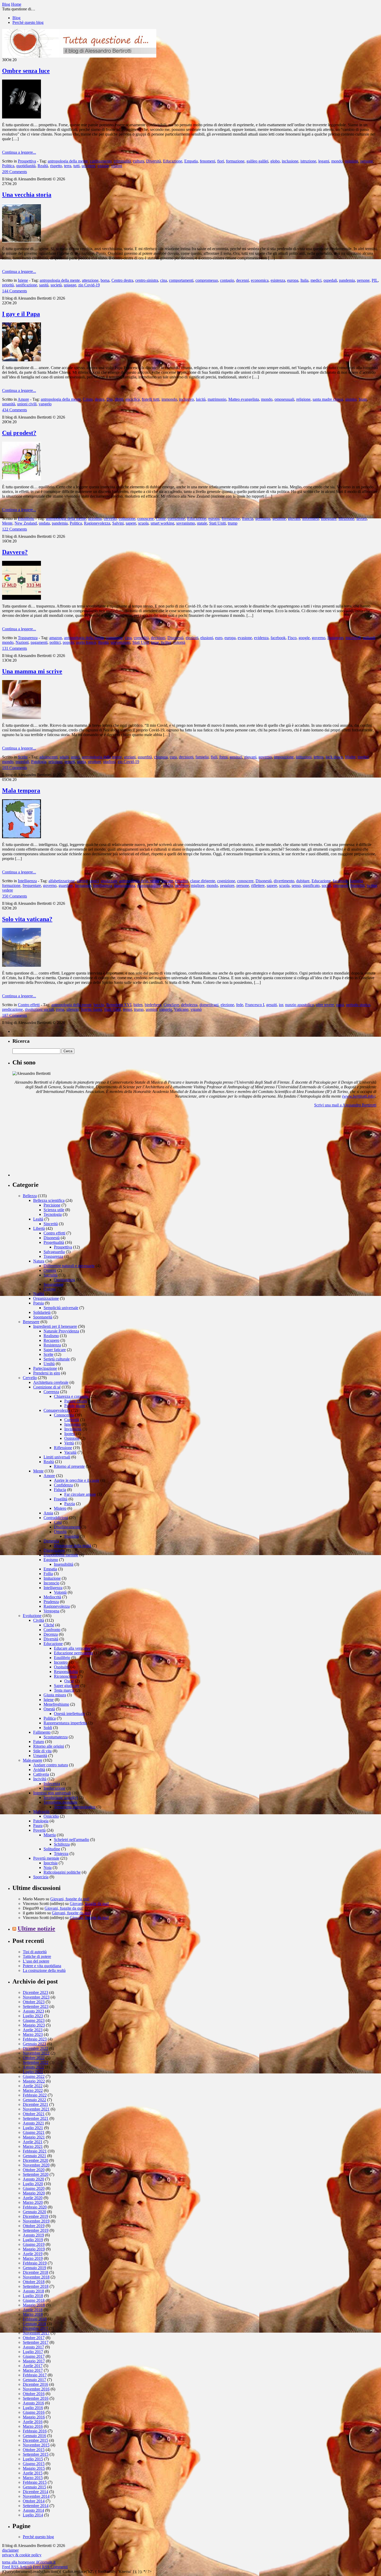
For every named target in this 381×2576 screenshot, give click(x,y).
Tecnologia (53, 1214)
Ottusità (60, 1532)
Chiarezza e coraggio (71, 1396)
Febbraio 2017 (35, 2375)
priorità (8, 285)
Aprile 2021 (33, 2142)
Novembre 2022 (36, 2053)
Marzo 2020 (33, 2202)
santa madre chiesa (328, 399)
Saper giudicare (67, 1686)
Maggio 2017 (34, 2361)
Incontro (61, 1662)
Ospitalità (62, 1667)
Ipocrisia (51, 1863)
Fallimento (42, 1732)
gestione (279, 518)
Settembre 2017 (36, 2342)
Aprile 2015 (33, 2473)
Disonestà (175, 638)
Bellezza (30, 1196)
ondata (44, 523)
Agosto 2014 (33, 2510)
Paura (38, 1826)
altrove (82, 881)
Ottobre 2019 (34, 2226)
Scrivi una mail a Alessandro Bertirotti (345, 1105)
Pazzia (70, 1504)
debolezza (189, 1005)
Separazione (54, 1284)
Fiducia (60, 1490)
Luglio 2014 (33, 2515)
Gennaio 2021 (34, 2156)
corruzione (176, 518)
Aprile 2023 (33, 2030)
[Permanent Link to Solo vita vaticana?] (22, 965)
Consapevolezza (57, 1410)
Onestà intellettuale (69, 1714)
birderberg (153, 1005)
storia (81, 762)
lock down (334, 757)
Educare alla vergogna (72, 1648)
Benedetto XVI (119, 1005)
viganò (196, 1009)
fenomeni (207, 161)
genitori (236, 757)
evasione (245, 638)
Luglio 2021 (33, 2128)
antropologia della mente (68, 161)
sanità (44, 285)
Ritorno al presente (69, 1466)
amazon (56, 638)
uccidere (89, 166)
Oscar (69, 1681)
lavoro (362, 518)
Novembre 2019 (36, 2221)
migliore (198, 885)
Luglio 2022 (33, 2072)
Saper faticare (55, 1350)
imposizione (284, 757)
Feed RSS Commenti (50, 2567)
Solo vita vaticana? (27, 919)
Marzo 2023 (33, 2034)
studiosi (109, 762)
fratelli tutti (151, 399)
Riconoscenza (65, 1676)
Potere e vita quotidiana (42, 1966)
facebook (278, 638)
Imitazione (52, 1578)
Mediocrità (52, 1597)
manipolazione (149, 885)
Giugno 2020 (34, 2188)
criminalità (122, 161)
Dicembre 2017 (36, 2328)
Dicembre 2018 (36, 2272)
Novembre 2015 (36, 2445)
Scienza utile (54, 1210)
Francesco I (255, 1005)
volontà (179, 642)
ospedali (330, 280)
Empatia (191, 161)
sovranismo (186, 523)
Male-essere (33, 1760)
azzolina (95, 518)
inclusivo (186, 399)
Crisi (58, 1522)
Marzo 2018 (33, 2314)
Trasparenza (28, 638)
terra (68, 166)
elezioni (192, 638)
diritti (119, 399)
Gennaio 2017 (34, 2380)
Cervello (30, 1378)
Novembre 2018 (36, 2277)
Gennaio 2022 (34, 2100)
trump (233, 523)
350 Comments (15, 896)
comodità (141, 638)
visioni (117, 166)
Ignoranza (72, 1424)
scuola (143, 523)
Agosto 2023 (33, 2011)
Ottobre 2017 (34, 2338)
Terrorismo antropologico (75, 1807)
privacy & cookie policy (22, 2555)
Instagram (335, 638)
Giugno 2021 (34, 2132)
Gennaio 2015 (34, 2487)
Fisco (292, 638)
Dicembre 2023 (36, 1992)
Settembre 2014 (36, 2506)
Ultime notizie (36, 1929)
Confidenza (63, 1485)
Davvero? (15, 552)
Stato (363, 399)
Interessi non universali (52, 1793)
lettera (319, 757)
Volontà (60, 1592)
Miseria (50, 1835)
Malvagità (41, 1812)
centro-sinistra (147, 280)
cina (164, 280)
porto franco (86, 642)
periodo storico (358, 1005)
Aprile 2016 (33, 2422)
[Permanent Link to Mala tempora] (22, 837)
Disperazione (54, 1550)
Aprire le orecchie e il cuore (77, 1480)
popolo (68, 642)
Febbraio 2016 (35, 2431)
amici (75, 757)
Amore (23, 399)
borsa (105, 280)
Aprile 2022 (33, 2086)
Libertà (39, 1228)
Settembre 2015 (36, 2454)
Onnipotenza (64, 1280)
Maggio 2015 (34, 2468)
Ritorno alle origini (49, 1746)
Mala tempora (21, 791)
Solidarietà (42, 1312)
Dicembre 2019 (36, 2216)
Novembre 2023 (36, 1997)
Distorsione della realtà (73, 1546)
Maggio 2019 (34, 2249)
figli (214, 757)
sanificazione (26, 285)
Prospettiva (27, 161)
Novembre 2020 (36, 2165)
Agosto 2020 (33, 2179)
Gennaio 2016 (34, 2436)
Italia (304, 280)
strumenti (341, 885)
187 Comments (15, 1015)
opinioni (351, 161)
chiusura (161, 757)
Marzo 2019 (33, 2258)
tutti (76, 166)
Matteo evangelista (244, 399)
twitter (166, 642)
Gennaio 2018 (34, 2324)
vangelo (45, 404)
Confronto (52, 1630)
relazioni (55, 762)
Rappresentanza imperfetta (65, 1723)
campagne (115, 638)
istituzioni (304, 757)
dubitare (303, 881)
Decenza (51, 1634)
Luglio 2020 (33, 2184)
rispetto (56, 166)
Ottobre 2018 (34, 2282)
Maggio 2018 (34, 2305)
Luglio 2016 (33, 2408)
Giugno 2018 (34, 2300)
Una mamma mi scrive (32, 671)
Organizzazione (46, 1298)
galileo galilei (257, 161)
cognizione (226, 881)
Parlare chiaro (76, 1401)
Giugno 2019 (34, 2244)
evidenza (261, 638)
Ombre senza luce (26, 71)
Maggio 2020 (34, 2193)
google (304, 638)
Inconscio (51, 1583)
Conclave (171, 1005)
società (56, 285)
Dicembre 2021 (36, 2104)
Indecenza (52, 1784)
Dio (110, 399)
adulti (64, 757)
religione (303, 399)
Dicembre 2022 (36, 2048)
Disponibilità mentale (61, 1555)
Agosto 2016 (33, 2403)
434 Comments (15, 410)
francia (248, 518)
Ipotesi (70, 1434)
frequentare (32, 885)
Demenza (51, 1541)
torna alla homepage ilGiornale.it (29, 2562)
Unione (50, 1289)
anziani (130, 757)
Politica (8, 166)
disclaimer (10, 2550)
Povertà (39, 1830)
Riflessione (63, 1448)
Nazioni (22, 642)
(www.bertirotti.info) (359, 1096)
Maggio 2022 (34, 2081)
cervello (110, 518)
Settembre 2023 (36, 2006)
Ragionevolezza (97, 523)
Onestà (49, 1709)
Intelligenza (27, 881)
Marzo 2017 (33, 2370)
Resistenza (52, 1345)
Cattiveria (41, 1774)
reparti (70, 762)
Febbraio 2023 (35, 2039)
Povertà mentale (46, 1858)
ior (281, 1005)
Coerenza (51, 1392)
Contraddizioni (56, 1518)
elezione (227, 1005)
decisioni (158, 638)
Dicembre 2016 (36, 2384)
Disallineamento (67, 1527)
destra (100, 399)
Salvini (118, 523)
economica (260, 280)
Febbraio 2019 (35, 2263)
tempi (127, 1009)
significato (311, 885)
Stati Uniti (217, 523)
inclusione (290, 161)
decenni (242, 280)
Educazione (173, 161)
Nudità (39, 1294)
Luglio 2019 (33, 2240)
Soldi (48, 1728)
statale (202, 523)
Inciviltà (40, 1779)
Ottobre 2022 (34, 2058)
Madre (350, 757)
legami (324, 161)
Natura (39, 1261)
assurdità (145, 757)
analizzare (109, 881)
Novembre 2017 (36, 2333)
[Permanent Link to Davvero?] (22, 598)
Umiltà (49, 1364)
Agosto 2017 (33, 2347)
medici (316, 280)
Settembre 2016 (36, 2398)
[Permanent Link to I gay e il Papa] (22, 360)
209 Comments (15, 172)
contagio (227, 280)
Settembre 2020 (36, 2174)
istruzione (308, 161)
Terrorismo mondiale (61, 1802)
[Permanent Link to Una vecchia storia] (22, 241)
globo (275, 161)
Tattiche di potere (37, 1956)
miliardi (369, 638)
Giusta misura (55, 1695)
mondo (337, 161)
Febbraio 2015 (35, 2482)
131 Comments (15, 648)
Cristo (88, 399)
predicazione (12, 1009)
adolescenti (48, 757)
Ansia (48, 1513)
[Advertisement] (51, 1144)
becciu (99, 1005)
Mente (7, 523)
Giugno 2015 (34, 2464)
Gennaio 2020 (34, 2212)
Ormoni (50, 1270)
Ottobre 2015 (34, 2450)
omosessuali (284, 399)
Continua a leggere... (19, 152)
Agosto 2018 (33, 2291)
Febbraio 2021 (35, 2151)
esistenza (278, 280)
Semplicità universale (61, 1308)
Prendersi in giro (47, 1373)
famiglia (202, 757)
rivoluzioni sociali (39, 1009)
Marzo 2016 (33, 2426)
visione (103, 166)
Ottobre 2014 (34, 2501)
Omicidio (51, 1816)
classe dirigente (203, 881)
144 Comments (15, 291)
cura (173, 757)
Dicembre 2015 (36, 2440)
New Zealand (26, 523)
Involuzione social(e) (61, 1798)
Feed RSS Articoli (17, 2567)
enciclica (133, 399)
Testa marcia (64, 1690)
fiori (221, 161)
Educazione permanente (73, 1653)
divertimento (284, 881)
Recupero (51, 1340)
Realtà (43, 166)
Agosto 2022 (33, 2067)
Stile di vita (42, 1751)
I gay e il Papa (21, 314)
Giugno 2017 (34, 2356)
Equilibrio (26, 518)
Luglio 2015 (33, 2459)
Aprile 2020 (33, 2198)
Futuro (39, 1742)
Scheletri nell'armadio (72, 1840)
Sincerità (51, 1224)
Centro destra (122, 280)
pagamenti (39, 642)
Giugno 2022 (34, 2076)
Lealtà (38, 1219)
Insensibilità (64, 1564)
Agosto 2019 (33, 2235)
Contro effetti (29, 1005)
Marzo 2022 (33, 2090)
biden (138, 1005)
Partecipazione (45, 1368)
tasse (155, 642)
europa (293, 280)
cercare (167, 881)
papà (340, 1005)
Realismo (51, 1336)
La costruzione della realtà (44, 1970)
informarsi (311, 518)
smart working (162, 523)
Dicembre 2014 (36, 2492)
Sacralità (51, 1275)
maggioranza (125, 885)
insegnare (329, 518)
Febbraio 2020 (35, 2207)
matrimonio (217, 399)
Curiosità (72, 1420)
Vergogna (51, 1611)
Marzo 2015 (33, 2478)
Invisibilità (73, 1429)
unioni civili (27, 404)
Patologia (39, 762)
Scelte (23, 757)
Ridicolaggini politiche (62, 1872)
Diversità (154, 161)
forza (223, 757)
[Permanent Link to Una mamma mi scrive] (22, 718)
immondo (169, 399)
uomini (151, 1009)
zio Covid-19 (89, 285)
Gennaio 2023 (34, 2044)
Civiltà (39, 1620)
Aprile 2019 (33, 2254)
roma (60, 1009)
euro (219, 638)
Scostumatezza (56, 1737)
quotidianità (26, 166)
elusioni (207, 638)
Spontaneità (43, 1317)
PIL (375, 280)
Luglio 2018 (33, 2296)
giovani (294, 518)
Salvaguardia (54, 1252)
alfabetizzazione (62, 881)
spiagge (70, 285)
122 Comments (15, 529)
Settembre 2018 (36, 2286)
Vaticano (181, 1009)
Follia (48, 1574)
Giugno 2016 (34, 2412)
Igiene (23, 280)
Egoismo (51, 1560)
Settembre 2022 (36, 2062)
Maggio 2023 (34, 2025)
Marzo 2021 (33, 2146)
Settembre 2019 (36, 2230)
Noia (48, 1868)
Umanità (40, 1756)
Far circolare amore (80, 1494)
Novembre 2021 (36, 2109)
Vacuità (70, 1452)
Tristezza (61, 1854)
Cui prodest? (19, 433)
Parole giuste (75, 1406)
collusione (127, 518)
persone (367, 161)
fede (240, 1005)
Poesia (38, 1303)
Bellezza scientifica (49, 1200)
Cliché (49, 1625)
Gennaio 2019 (34, 2268)
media (168, 885)
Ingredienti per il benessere (55, 1326)
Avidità (39, 1770)
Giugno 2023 (34, 2020)
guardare (66, 885)
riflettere (258, 885)
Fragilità (61, 1499)
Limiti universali (57, 1457)
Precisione (52, 1205)
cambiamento (101, 161)
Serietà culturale (57, 1359)
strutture (94, 762)
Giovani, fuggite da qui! (70, 1899)
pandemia (347, 280)
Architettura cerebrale (51, 1382)
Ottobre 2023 (34, 2002)
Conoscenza (64, 1415)
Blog (16, 18)
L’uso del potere (36, 1961)
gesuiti (271, 1005)
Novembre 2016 (36, 2389)
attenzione (90, 280)
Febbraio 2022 (35, 2095)
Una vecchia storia (27, 195)
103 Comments (15, 768)
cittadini (182, 881)
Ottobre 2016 (34, 2394)
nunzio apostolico (299, 1005)
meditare (182, 885)
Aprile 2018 (33, 2310)
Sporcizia (41, 1877)
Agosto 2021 (33, 2123)
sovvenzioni (121, 642)
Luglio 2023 (33, 2016)
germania (263, 518)
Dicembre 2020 (36, 2160)
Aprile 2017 (33, 2366)
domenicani (209, 1005)
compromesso (207, 280)
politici (55, 642)
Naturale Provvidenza (61, 1331)
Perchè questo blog (28, 22)
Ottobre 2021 (34, 2114)
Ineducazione (54, 1788)
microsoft (353, 638)
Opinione (72, 1438)
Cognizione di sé (47, 1387)
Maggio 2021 (34, 2137)
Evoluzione (32, 1616)
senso (296, 885)
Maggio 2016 (34, 2417)
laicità (201, 399)
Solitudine (52, 1849)
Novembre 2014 (36, 2496)
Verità (69, 1443)
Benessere (31, 1322)
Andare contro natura (51, 1765)
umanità (9, 404)
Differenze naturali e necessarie (69, 1266)
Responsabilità (66, 1672)
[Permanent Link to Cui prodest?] (22, 479)
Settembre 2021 (36, 2118)
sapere (131, 523)
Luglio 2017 (33, 2352)
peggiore (227, 885)
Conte (161, 518)
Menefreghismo (56, 1704)
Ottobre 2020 (34, 2170)
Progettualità (54, 1242)
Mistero (60, 1508)
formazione (235, 161)
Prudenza (51, 1602)
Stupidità (357, 885)
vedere (8, 890)
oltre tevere (325, 1005)
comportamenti (181, 280)
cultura (139, 161)
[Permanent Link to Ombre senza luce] (22, 117)
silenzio (73, 1009)
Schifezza (62, 1844)
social (326, 885)
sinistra (351, 399)
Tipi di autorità (35, 1952)
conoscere (146, 518)
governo (319, 638)
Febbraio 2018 (35, 2319)
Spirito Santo (91, 1009)
